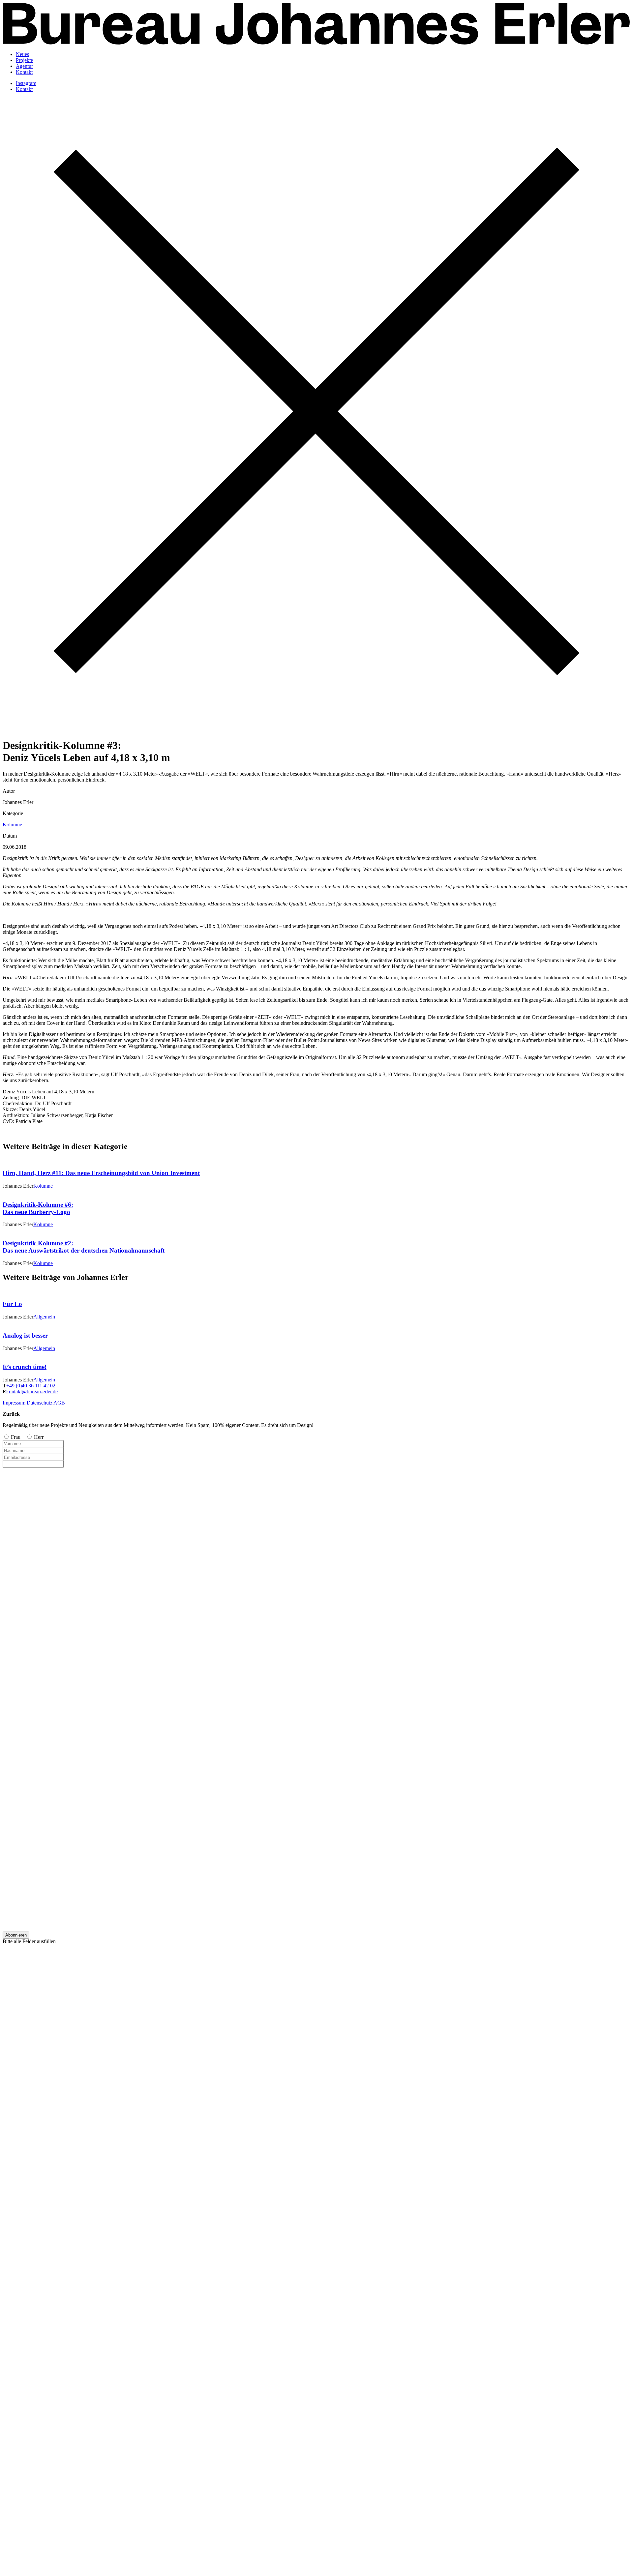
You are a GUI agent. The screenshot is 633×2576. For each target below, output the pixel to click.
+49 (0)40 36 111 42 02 (31, 1386)
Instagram (26, 83)
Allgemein (44, 1317)
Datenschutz (40, 1403)
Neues (22, 54)
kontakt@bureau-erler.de (32, 1392)
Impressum (14, 1403)
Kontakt (24, 72)
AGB (59, 1403)
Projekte (24, 60)
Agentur (24, 66)
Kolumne (12, 825)
